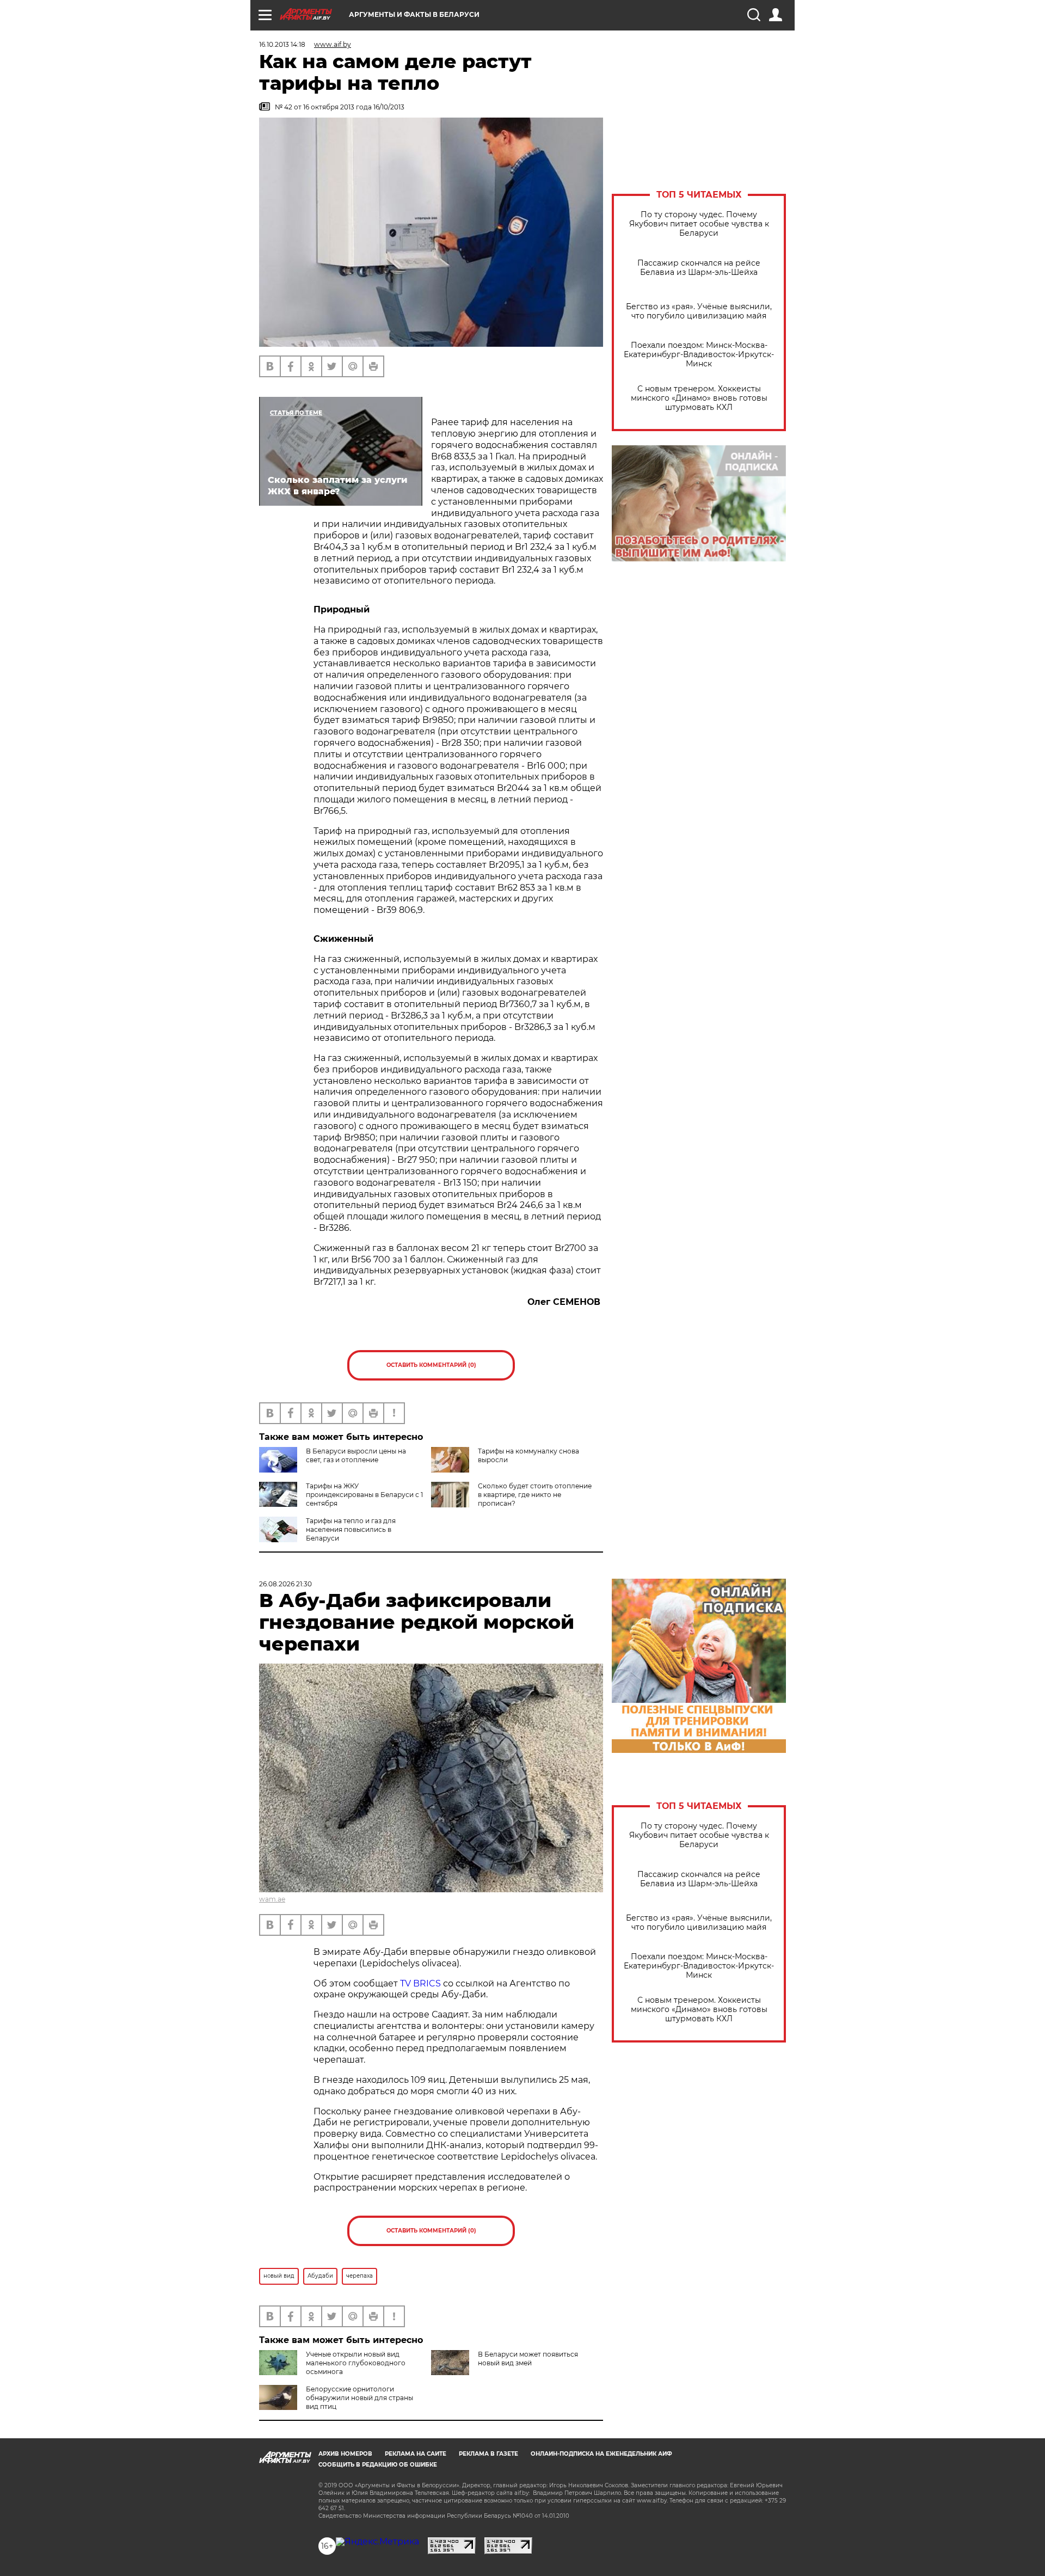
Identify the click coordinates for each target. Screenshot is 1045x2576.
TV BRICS (420, 1983)
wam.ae (272, 1899)
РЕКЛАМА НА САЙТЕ (416, 2454)
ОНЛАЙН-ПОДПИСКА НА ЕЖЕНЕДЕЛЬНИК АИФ (601, 2454)
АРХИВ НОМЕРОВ (345, 2454)
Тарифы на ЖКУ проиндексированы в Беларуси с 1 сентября (364, 1495)
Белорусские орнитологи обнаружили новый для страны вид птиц (359, 2398)
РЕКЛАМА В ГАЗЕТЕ (488, 2454)
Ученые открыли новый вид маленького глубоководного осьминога (356, 2363)
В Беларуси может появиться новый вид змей (528, 2359)
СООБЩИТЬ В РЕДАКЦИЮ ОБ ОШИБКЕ (378, 2465)
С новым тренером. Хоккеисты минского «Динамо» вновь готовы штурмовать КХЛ (699, 398)
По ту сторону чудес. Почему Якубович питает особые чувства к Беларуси (699, 224)
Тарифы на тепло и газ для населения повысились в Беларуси (351, 1529)
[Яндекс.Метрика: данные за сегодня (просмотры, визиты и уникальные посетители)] (377, 2542)
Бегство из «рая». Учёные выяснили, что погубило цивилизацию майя (699, 311)
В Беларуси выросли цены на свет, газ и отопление (356, 1455)
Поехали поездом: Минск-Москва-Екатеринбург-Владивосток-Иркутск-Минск (699, 355)
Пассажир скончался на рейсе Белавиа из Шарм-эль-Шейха (699, 268)
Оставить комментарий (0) (431, 1365)
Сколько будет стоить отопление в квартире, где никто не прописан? (535, 1495)
